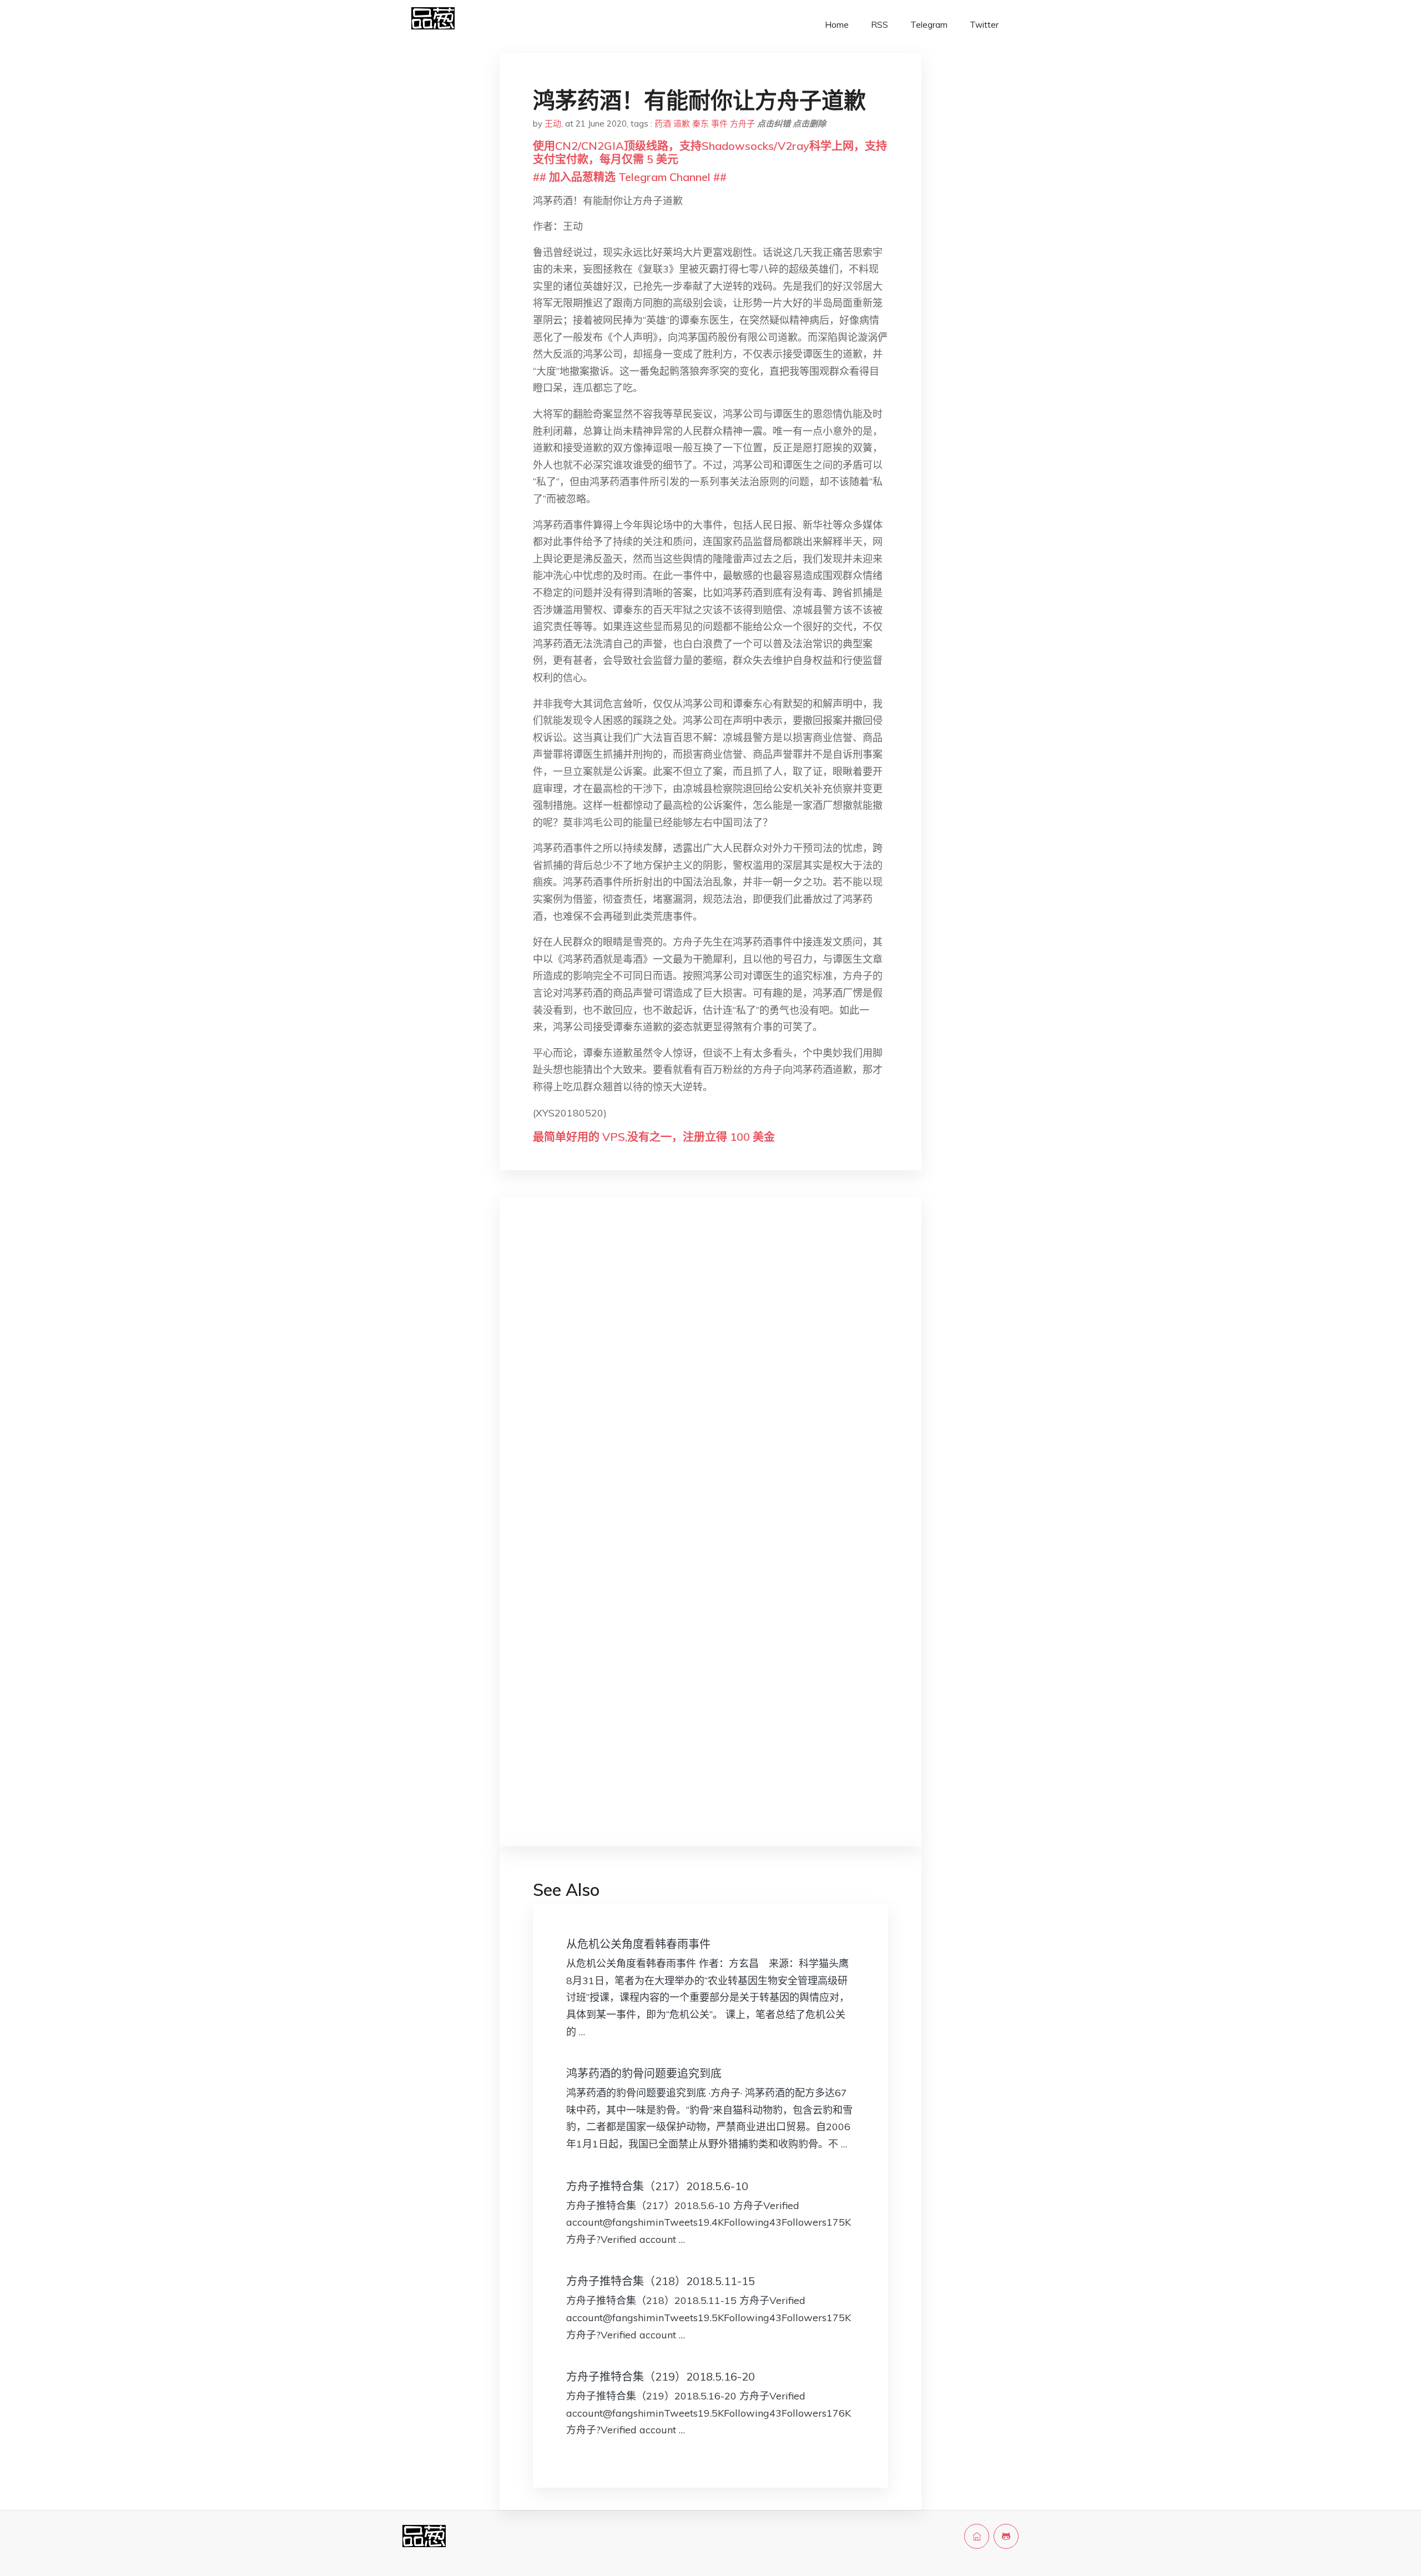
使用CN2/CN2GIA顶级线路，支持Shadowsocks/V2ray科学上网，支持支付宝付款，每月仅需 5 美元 (710, 152)
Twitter (984, 25)
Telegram (929, 25)
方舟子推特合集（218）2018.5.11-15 (661, 2281)
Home (837, 25)
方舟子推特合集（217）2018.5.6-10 (657, 2186)
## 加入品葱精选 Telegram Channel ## (630, 177)
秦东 (701, 124)
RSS (880, 25)
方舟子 (742, 124)
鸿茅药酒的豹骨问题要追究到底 (644, 2073)
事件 (719, 124)
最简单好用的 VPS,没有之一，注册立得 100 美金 (654, 1137)
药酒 (663, 124)
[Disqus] (710, 1382)
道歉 (682, 124)
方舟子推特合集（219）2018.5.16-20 (661, 2376)
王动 (553, 124)
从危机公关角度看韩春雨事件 (638, 1944)
